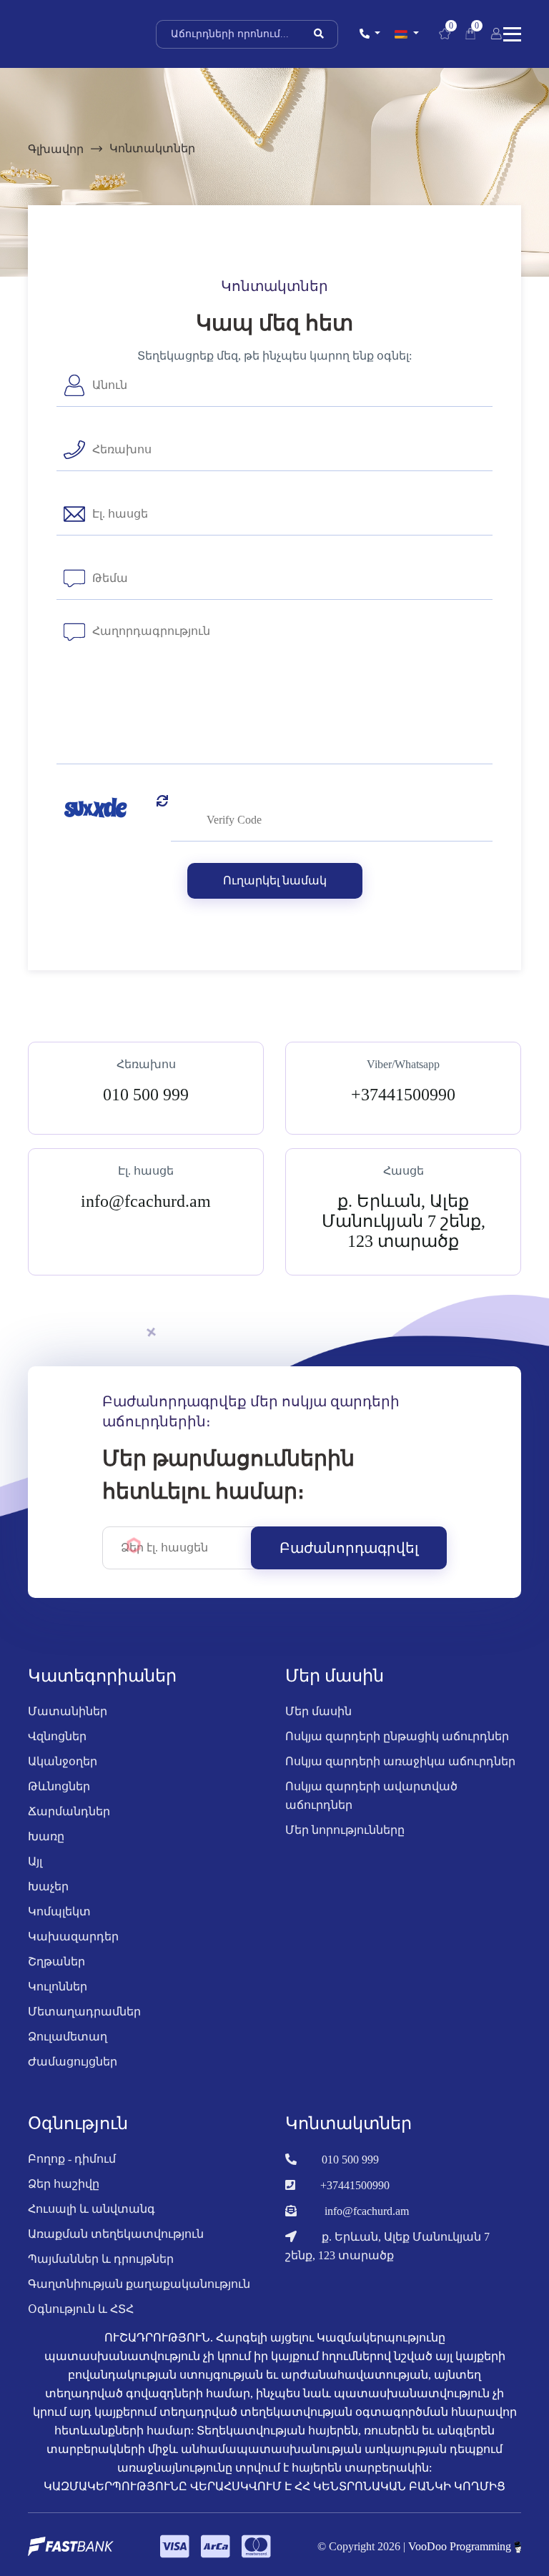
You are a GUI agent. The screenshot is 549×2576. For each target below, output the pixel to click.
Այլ (35, 1861)
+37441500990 (355, 2185)
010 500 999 (350, 2160)
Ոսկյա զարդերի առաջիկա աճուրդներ (400, 1761)
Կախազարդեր (73, 1936)
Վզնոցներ (57, 1736)
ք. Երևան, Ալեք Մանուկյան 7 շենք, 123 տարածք (387, 2246)
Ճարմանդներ (69, 1811)
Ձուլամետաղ (68, 2037)
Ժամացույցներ (73, 2062)
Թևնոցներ (59, 1786)
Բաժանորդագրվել (349, 1548)
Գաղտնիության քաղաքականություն (139, 2284)
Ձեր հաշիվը (64, 2184)
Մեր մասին (318, 1711)
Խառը (46, 1836)
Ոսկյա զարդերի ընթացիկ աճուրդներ (397, 1736)
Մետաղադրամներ (84, 2012)
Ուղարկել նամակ (275, 880)
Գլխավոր (56, 149)
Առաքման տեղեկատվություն (116, 2234)
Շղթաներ (56, 1961)
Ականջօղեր (63, 1761)
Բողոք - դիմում (72, 2159)
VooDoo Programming (461, 2546)
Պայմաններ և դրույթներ (101, 2259)
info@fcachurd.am (367, 2211)
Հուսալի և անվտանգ (91, 2209)
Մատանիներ (68, 1711)
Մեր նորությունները (345, 1830)
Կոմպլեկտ (59, 1911)
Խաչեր (48, 1886)
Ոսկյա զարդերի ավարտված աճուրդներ (371, 1796)
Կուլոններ (58, 1987)
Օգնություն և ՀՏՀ (81, 2309)
